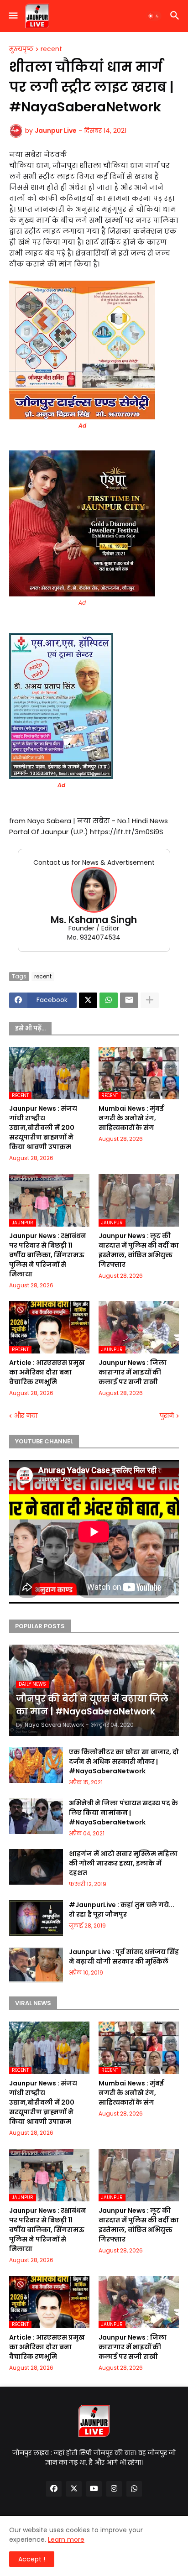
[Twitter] (88, 1000)
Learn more (66, 2539)
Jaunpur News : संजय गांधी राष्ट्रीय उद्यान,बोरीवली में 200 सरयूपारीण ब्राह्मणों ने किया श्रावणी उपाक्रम (43, 1128)
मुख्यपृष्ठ (21, 49)
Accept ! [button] (32, 2559)
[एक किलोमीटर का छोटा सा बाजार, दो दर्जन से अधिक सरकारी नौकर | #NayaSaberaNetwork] (36, 1765)
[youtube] (94, 2489)
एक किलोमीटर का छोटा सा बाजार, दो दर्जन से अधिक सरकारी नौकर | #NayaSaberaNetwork (124, 1761)
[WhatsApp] (109, 1000)
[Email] (129, 1000)
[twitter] (74, 2489)
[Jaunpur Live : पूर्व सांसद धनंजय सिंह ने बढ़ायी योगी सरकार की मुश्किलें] (36, 1965)
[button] (13, 16)
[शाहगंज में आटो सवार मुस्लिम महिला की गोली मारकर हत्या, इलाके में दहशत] (36, 1867)
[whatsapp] (134, 2489)
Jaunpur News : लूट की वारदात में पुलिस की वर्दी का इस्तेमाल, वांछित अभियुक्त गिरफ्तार (139, 1250)
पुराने (167, 1416)
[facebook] (54, 2489)
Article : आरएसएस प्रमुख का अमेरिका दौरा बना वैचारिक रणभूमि (47, 1372)
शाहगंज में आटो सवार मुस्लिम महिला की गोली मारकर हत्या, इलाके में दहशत (123, 1863)
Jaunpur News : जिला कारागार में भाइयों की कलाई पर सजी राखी (133, 1372)
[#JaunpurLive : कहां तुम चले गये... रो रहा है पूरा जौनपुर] (36, 1918)
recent (51, 49)
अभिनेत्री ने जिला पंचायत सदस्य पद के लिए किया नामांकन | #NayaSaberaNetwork (123, 1813)
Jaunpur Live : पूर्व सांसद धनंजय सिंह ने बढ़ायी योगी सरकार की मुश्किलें (124, 1957)
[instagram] (114, 2489)
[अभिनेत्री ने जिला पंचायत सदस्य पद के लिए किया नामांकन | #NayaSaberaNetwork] (36, 1816)
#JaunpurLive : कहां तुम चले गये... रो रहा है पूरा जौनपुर (122, 1910)
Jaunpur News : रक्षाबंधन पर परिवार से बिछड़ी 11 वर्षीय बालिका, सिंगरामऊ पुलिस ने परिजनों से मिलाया (48, 1255)
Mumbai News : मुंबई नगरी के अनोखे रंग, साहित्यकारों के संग (131, 1118)
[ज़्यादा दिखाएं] (150, 1000)
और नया (26, 1416)
